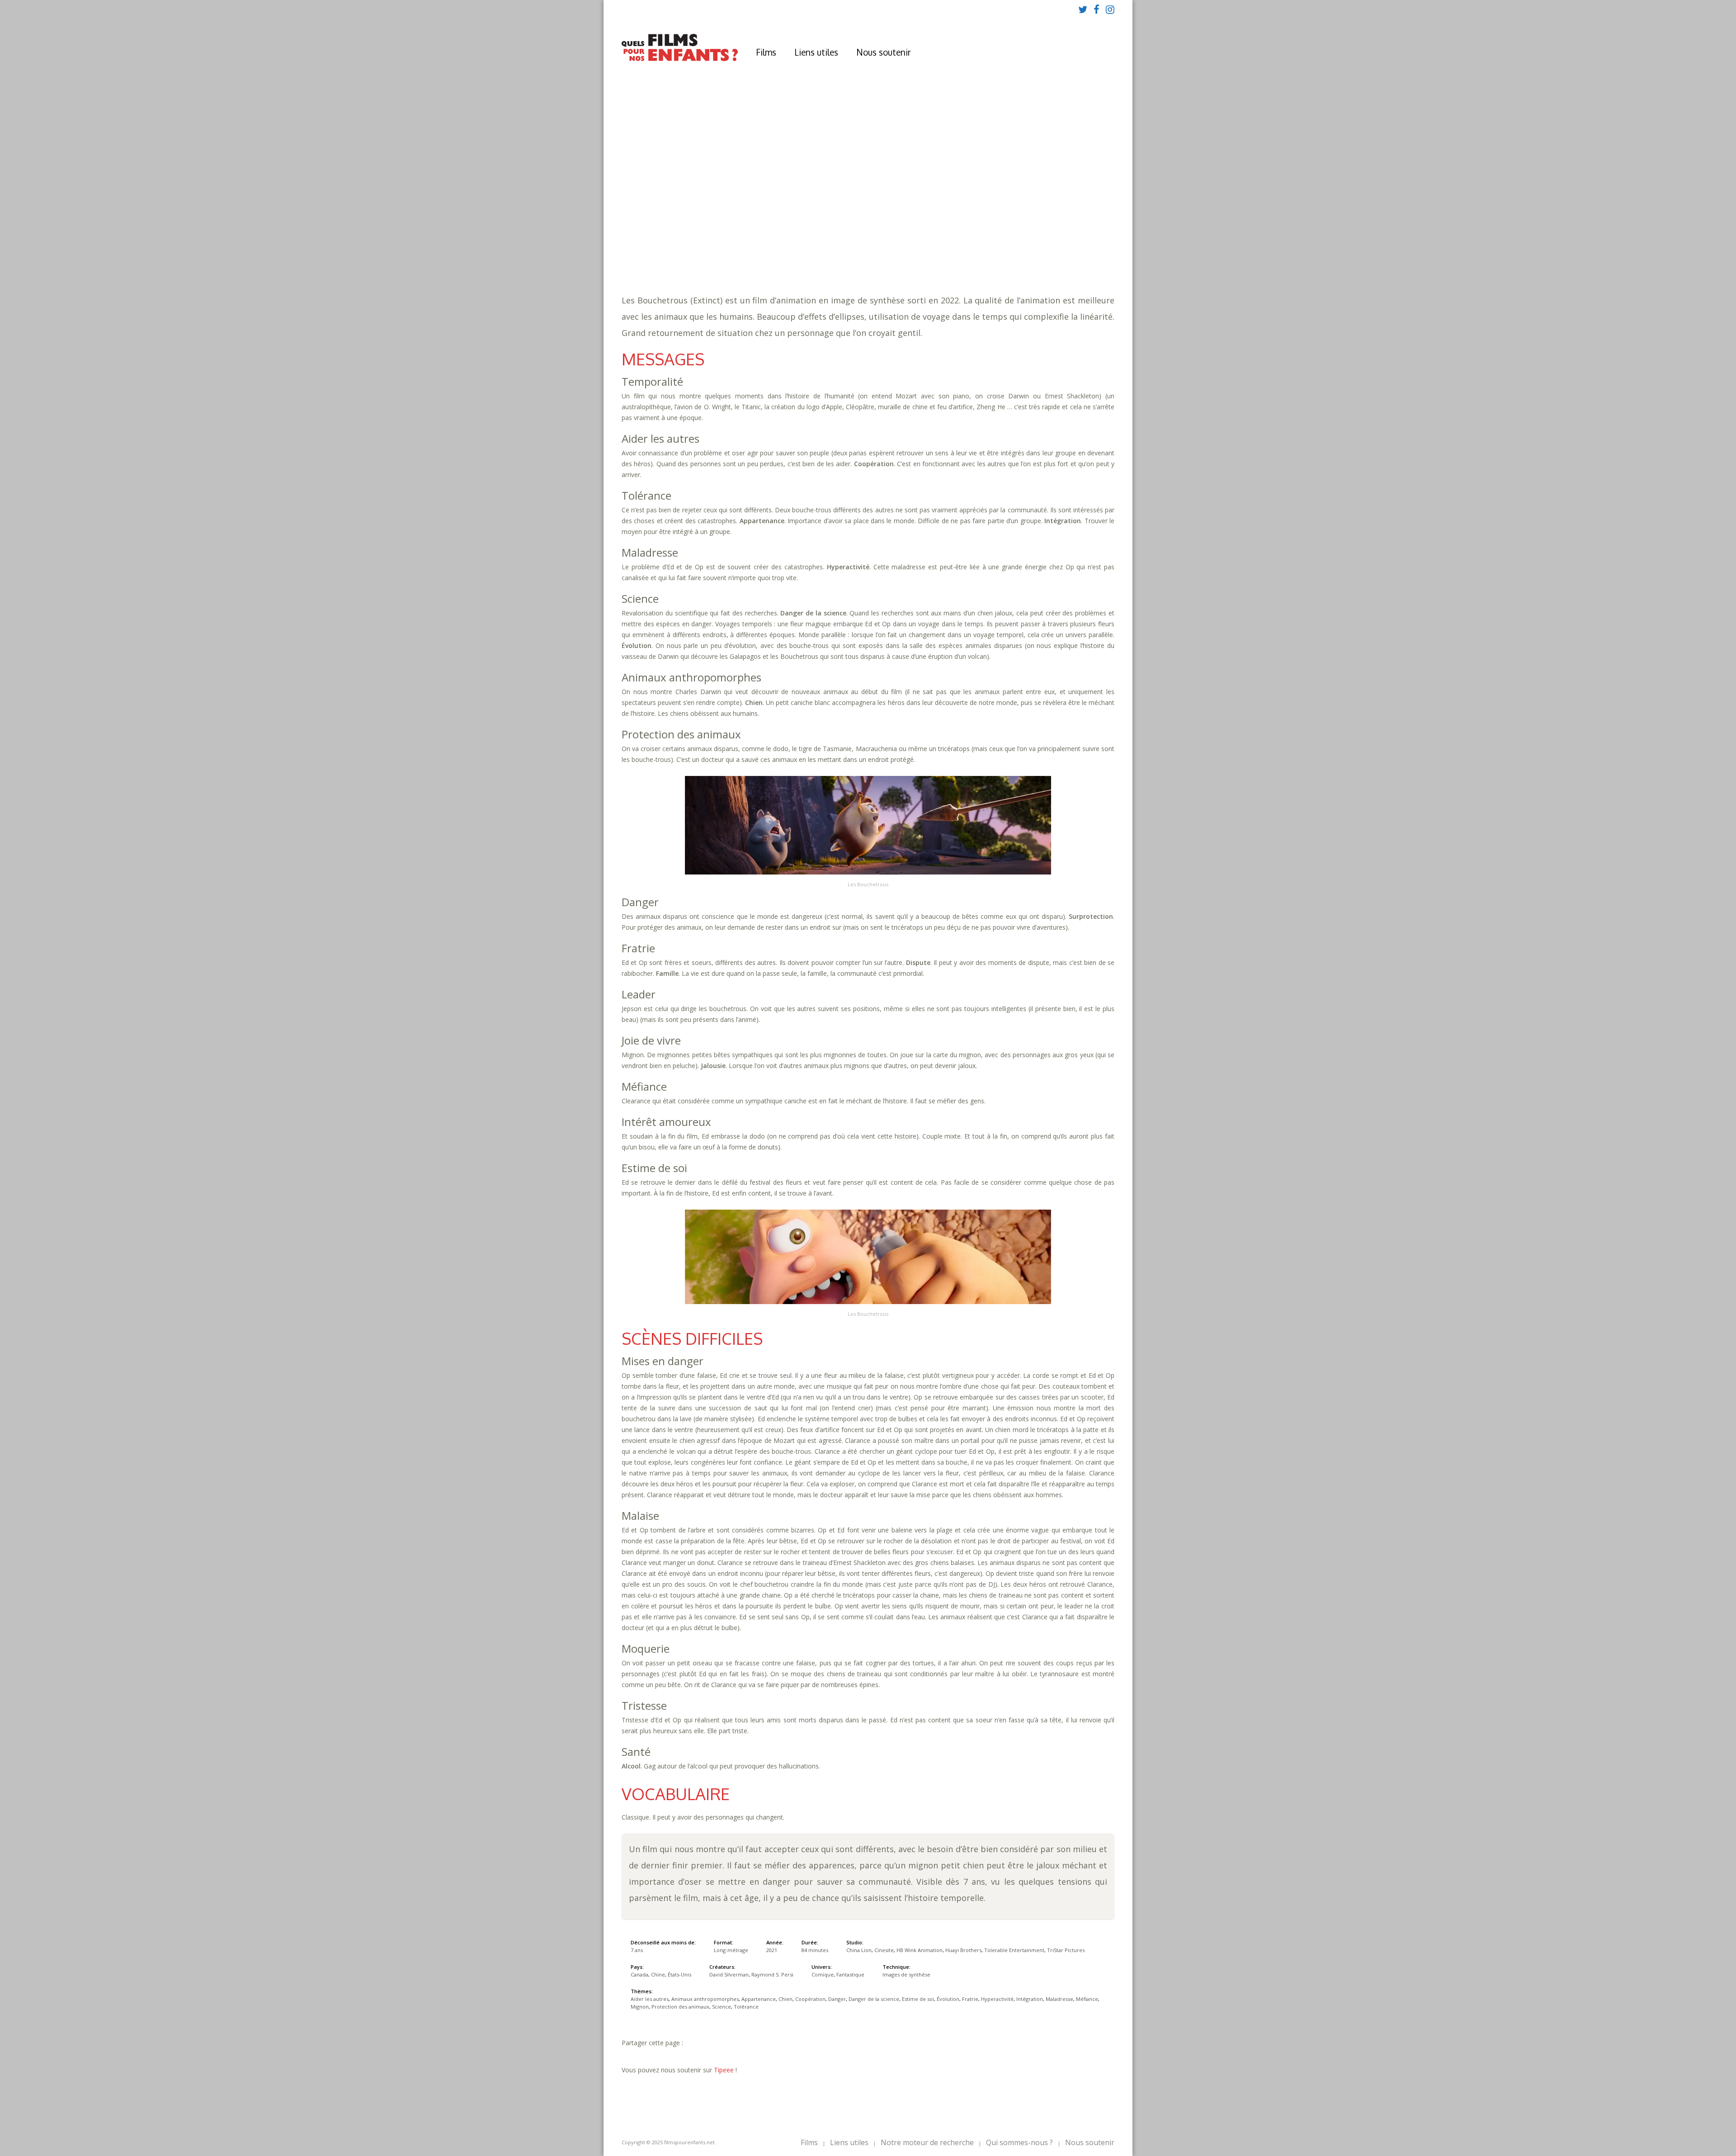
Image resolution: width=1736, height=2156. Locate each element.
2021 (750, 199)
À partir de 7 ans (749, 183)
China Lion (859, 1950)
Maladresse (1002, 235)
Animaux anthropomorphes (858, 226)
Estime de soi (782, 235)
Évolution (828, 235)
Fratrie (863, 235)
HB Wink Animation (920, 1950)
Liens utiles (816, 52)
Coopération (1011, 226)
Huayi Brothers (963, 1950)
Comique (764, 253)
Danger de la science (874, 1999)
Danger (1051, 226)
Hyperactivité (905, 235)
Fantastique (806, 253)
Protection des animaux (761, 244)
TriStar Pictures (1066, 1950)
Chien (974, 226)
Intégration (956, 235)
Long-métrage (731, 1950)
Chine (658, 1974)
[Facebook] (1097, 9)
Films (766, 52)
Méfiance (1042, 235)
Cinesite (884, 1950)
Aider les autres (777, 226)
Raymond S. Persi (772, 1974)
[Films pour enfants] (680, 59)
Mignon (1076, 235)
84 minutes (762, 217)
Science (821, 244)
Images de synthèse (906, 1974)
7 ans (822, 208)
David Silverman (729, 1974)
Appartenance (935, 226)
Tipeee (724, 2070)
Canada (639, 1974)
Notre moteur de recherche (927, 2142)
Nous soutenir (884, 52)
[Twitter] (1083, 9)
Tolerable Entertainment (1014, 1950)
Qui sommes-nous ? (1019, 2142)
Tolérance (857, 244)
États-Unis (679, 1974)
